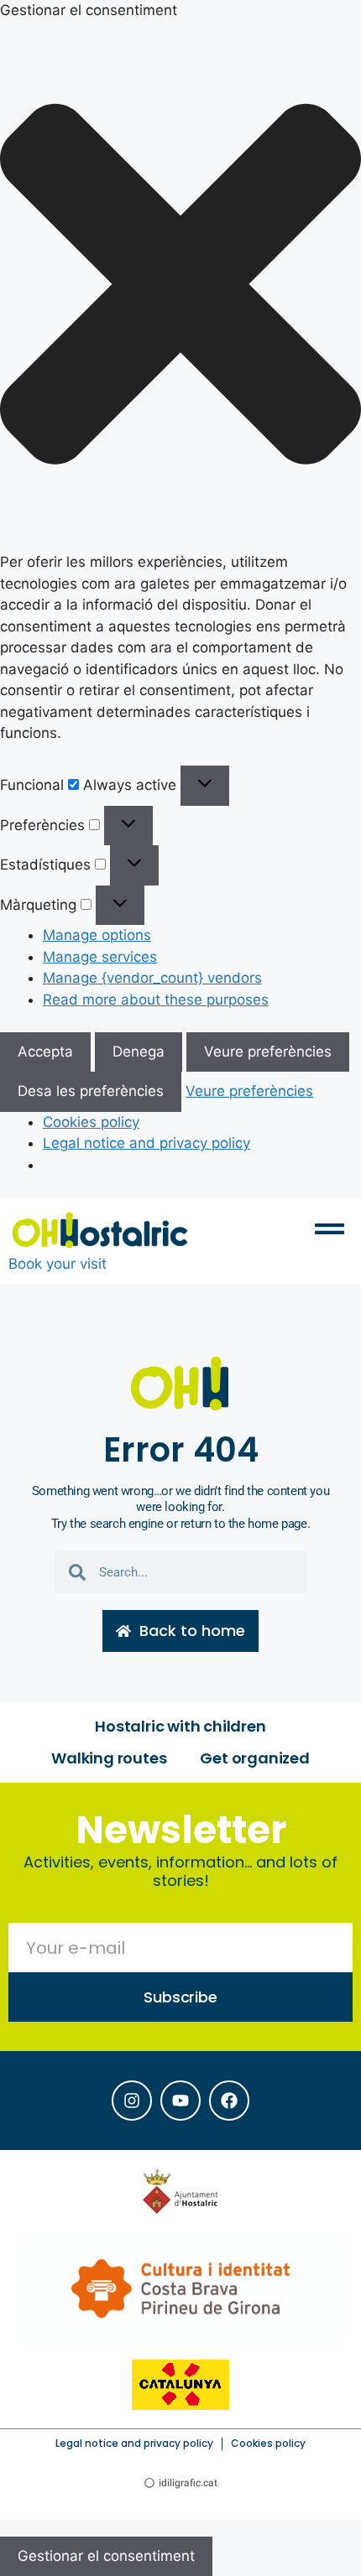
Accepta (45, 1052)
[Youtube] (180, 2101)
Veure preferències (268, 1052)
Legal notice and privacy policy (146, 1143)
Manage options (97, 935)
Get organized (254, 1758)
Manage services (100, 957)
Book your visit (58, 1264)
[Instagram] (132, 2101)
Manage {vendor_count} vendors (152, 978)
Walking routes (109, 1758)
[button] (180, 287)
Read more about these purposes (156, 1000)
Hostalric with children (180, 1726)
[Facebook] (229, 2101)
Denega (139, 1052)
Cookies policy (91, 1122)
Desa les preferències (91, 1091)
